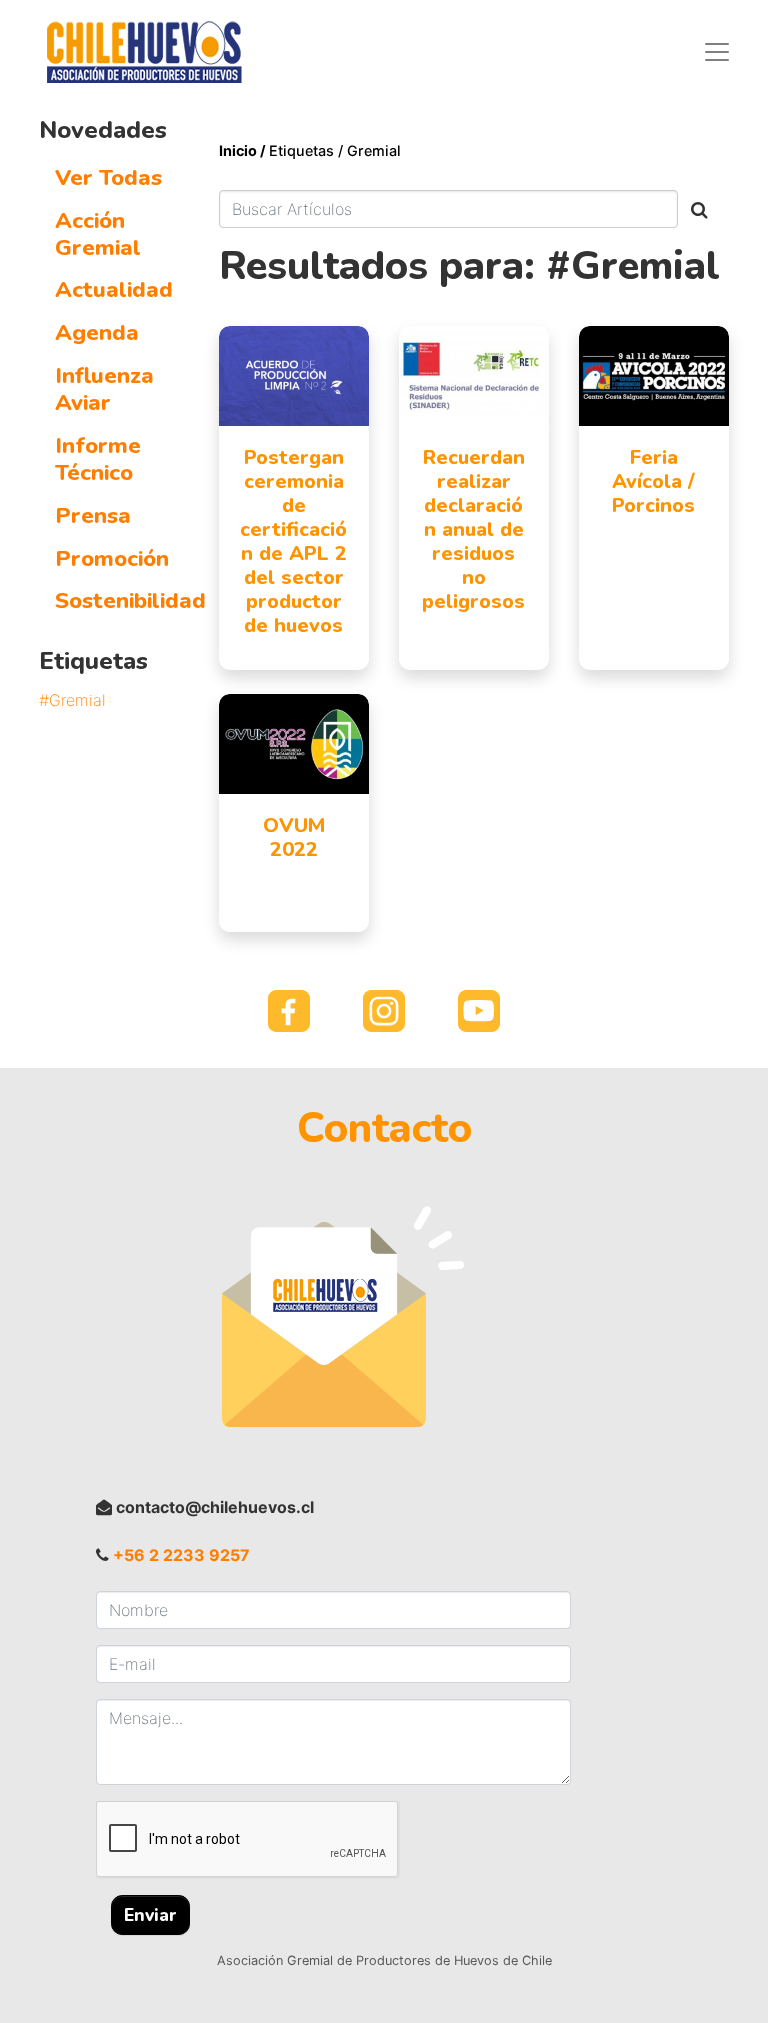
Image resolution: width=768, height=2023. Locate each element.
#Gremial (72, 700)
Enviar (150, 1915)
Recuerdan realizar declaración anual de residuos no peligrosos (473, 529)
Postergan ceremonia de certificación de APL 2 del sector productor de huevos (293, 541)
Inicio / (244, 150)
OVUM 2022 (294, 837)
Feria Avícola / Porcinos (653, 481)
